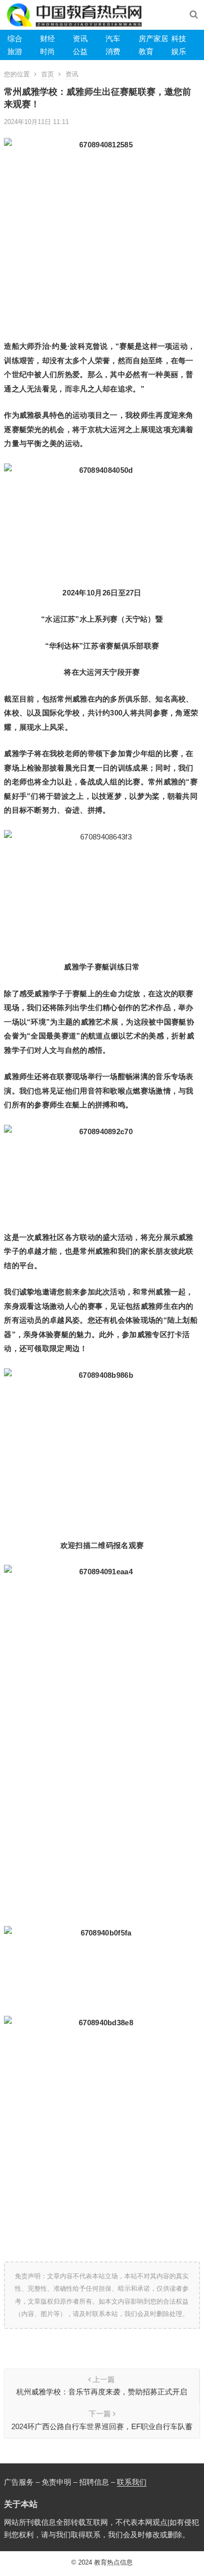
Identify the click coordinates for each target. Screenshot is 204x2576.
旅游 (15, 51)
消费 (113, 51)
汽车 (113, 38)
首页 (48, 74)
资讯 (80, 38)
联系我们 (132, 2482)
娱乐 (179, 51)
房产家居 (153, 38)
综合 (15, 38)
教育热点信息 (113, 2562)
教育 (146, 51)
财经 (48, 38)
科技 (179, 38)
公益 (80, 51)
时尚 (48, 51)
